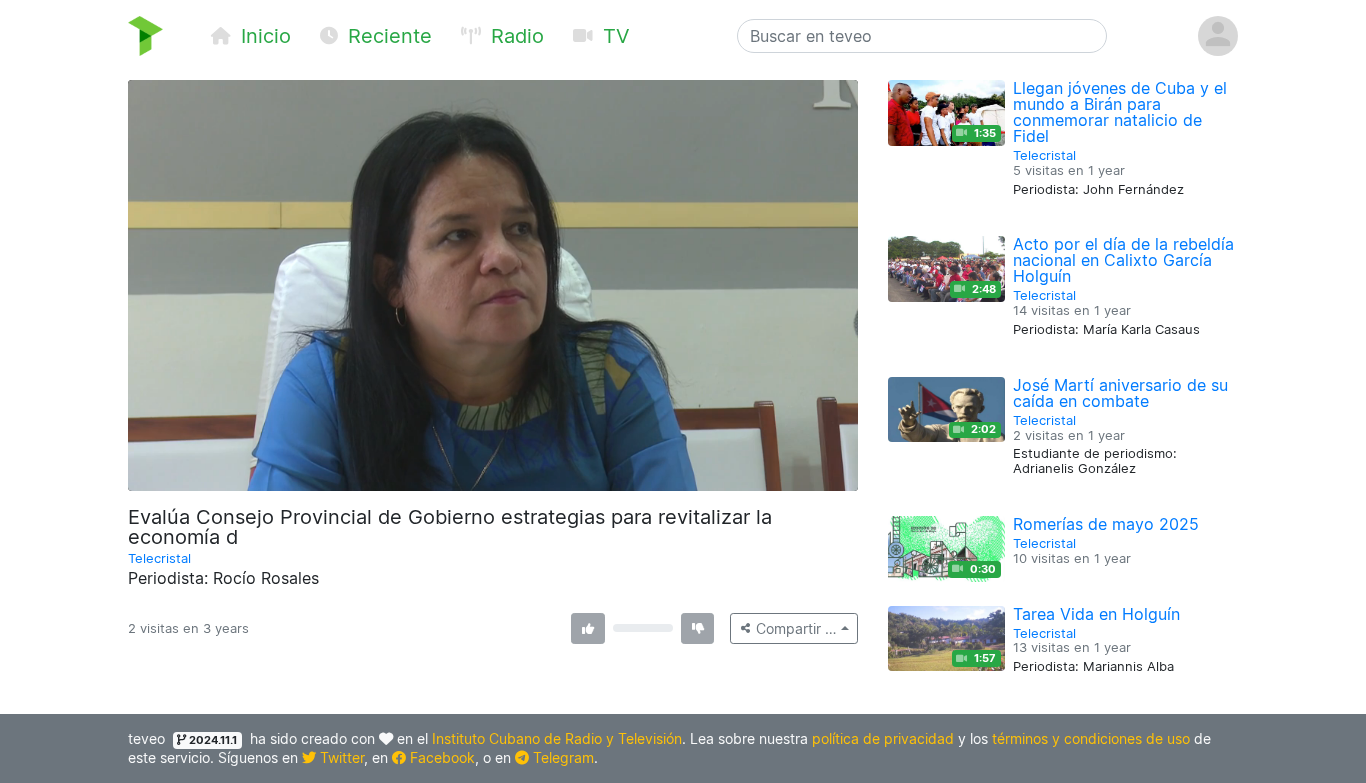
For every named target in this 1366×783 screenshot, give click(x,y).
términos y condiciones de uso (1091, 738)
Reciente (387, 36)
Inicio (263, 36)
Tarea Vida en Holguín (1096, 614)
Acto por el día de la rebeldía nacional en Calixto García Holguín (1123, 260)
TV (613, 36)
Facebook (440, 757)
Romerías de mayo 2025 (1106, 524)
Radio (514, 36)
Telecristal (159, 558)
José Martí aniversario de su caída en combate (1120, 393)
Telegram (561, 757)
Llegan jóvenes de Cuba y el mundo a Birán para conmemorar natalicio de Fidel (1120, 112)
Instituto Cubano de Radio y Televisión (557, 738)
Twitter (340, 757)
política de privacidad (883, 738)
